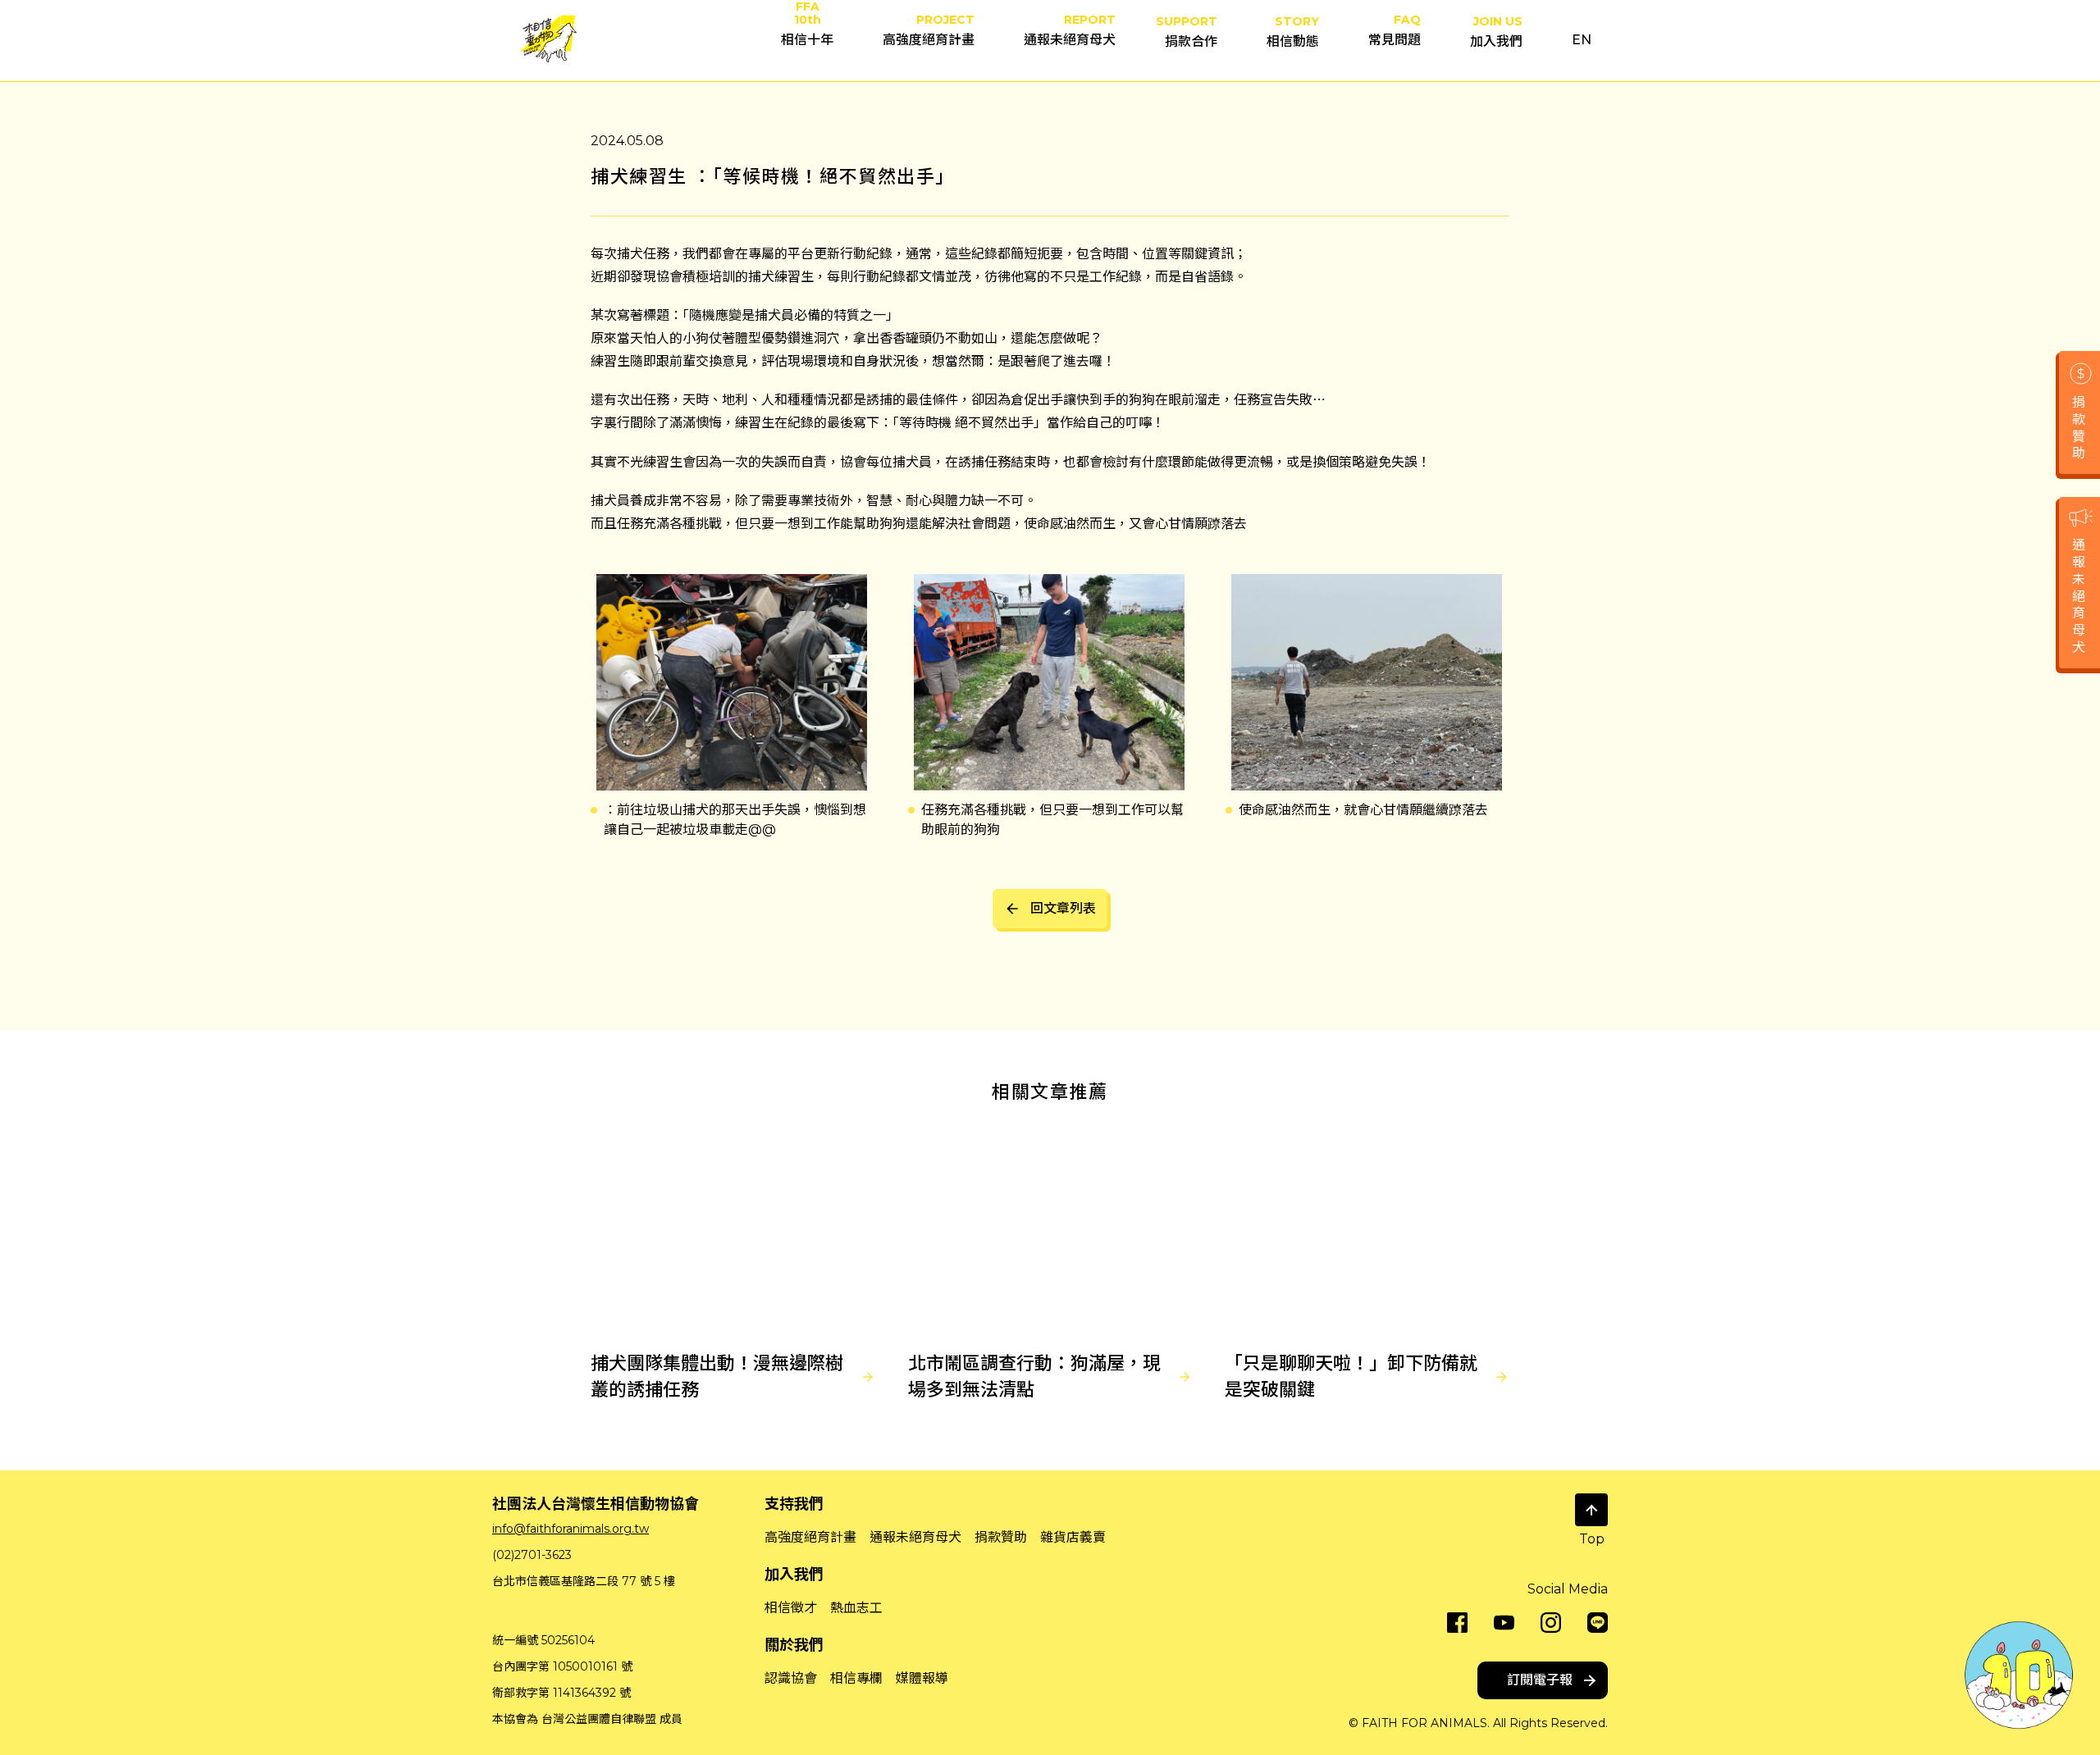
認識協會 (791, 1678)
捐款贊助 (1001, 1537)
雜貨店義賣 (1073, 1537)
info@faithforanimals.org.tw (571, 1529)
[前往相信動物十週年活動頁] (2019, 1674)
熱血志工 (856, 1608)
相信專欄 (856, 1678)
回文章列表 (1063, 908)
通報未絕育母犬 (915, 1537)
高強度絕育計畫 (810, 1537)
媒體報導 (922, 1678)
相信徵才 (791, 1608)
